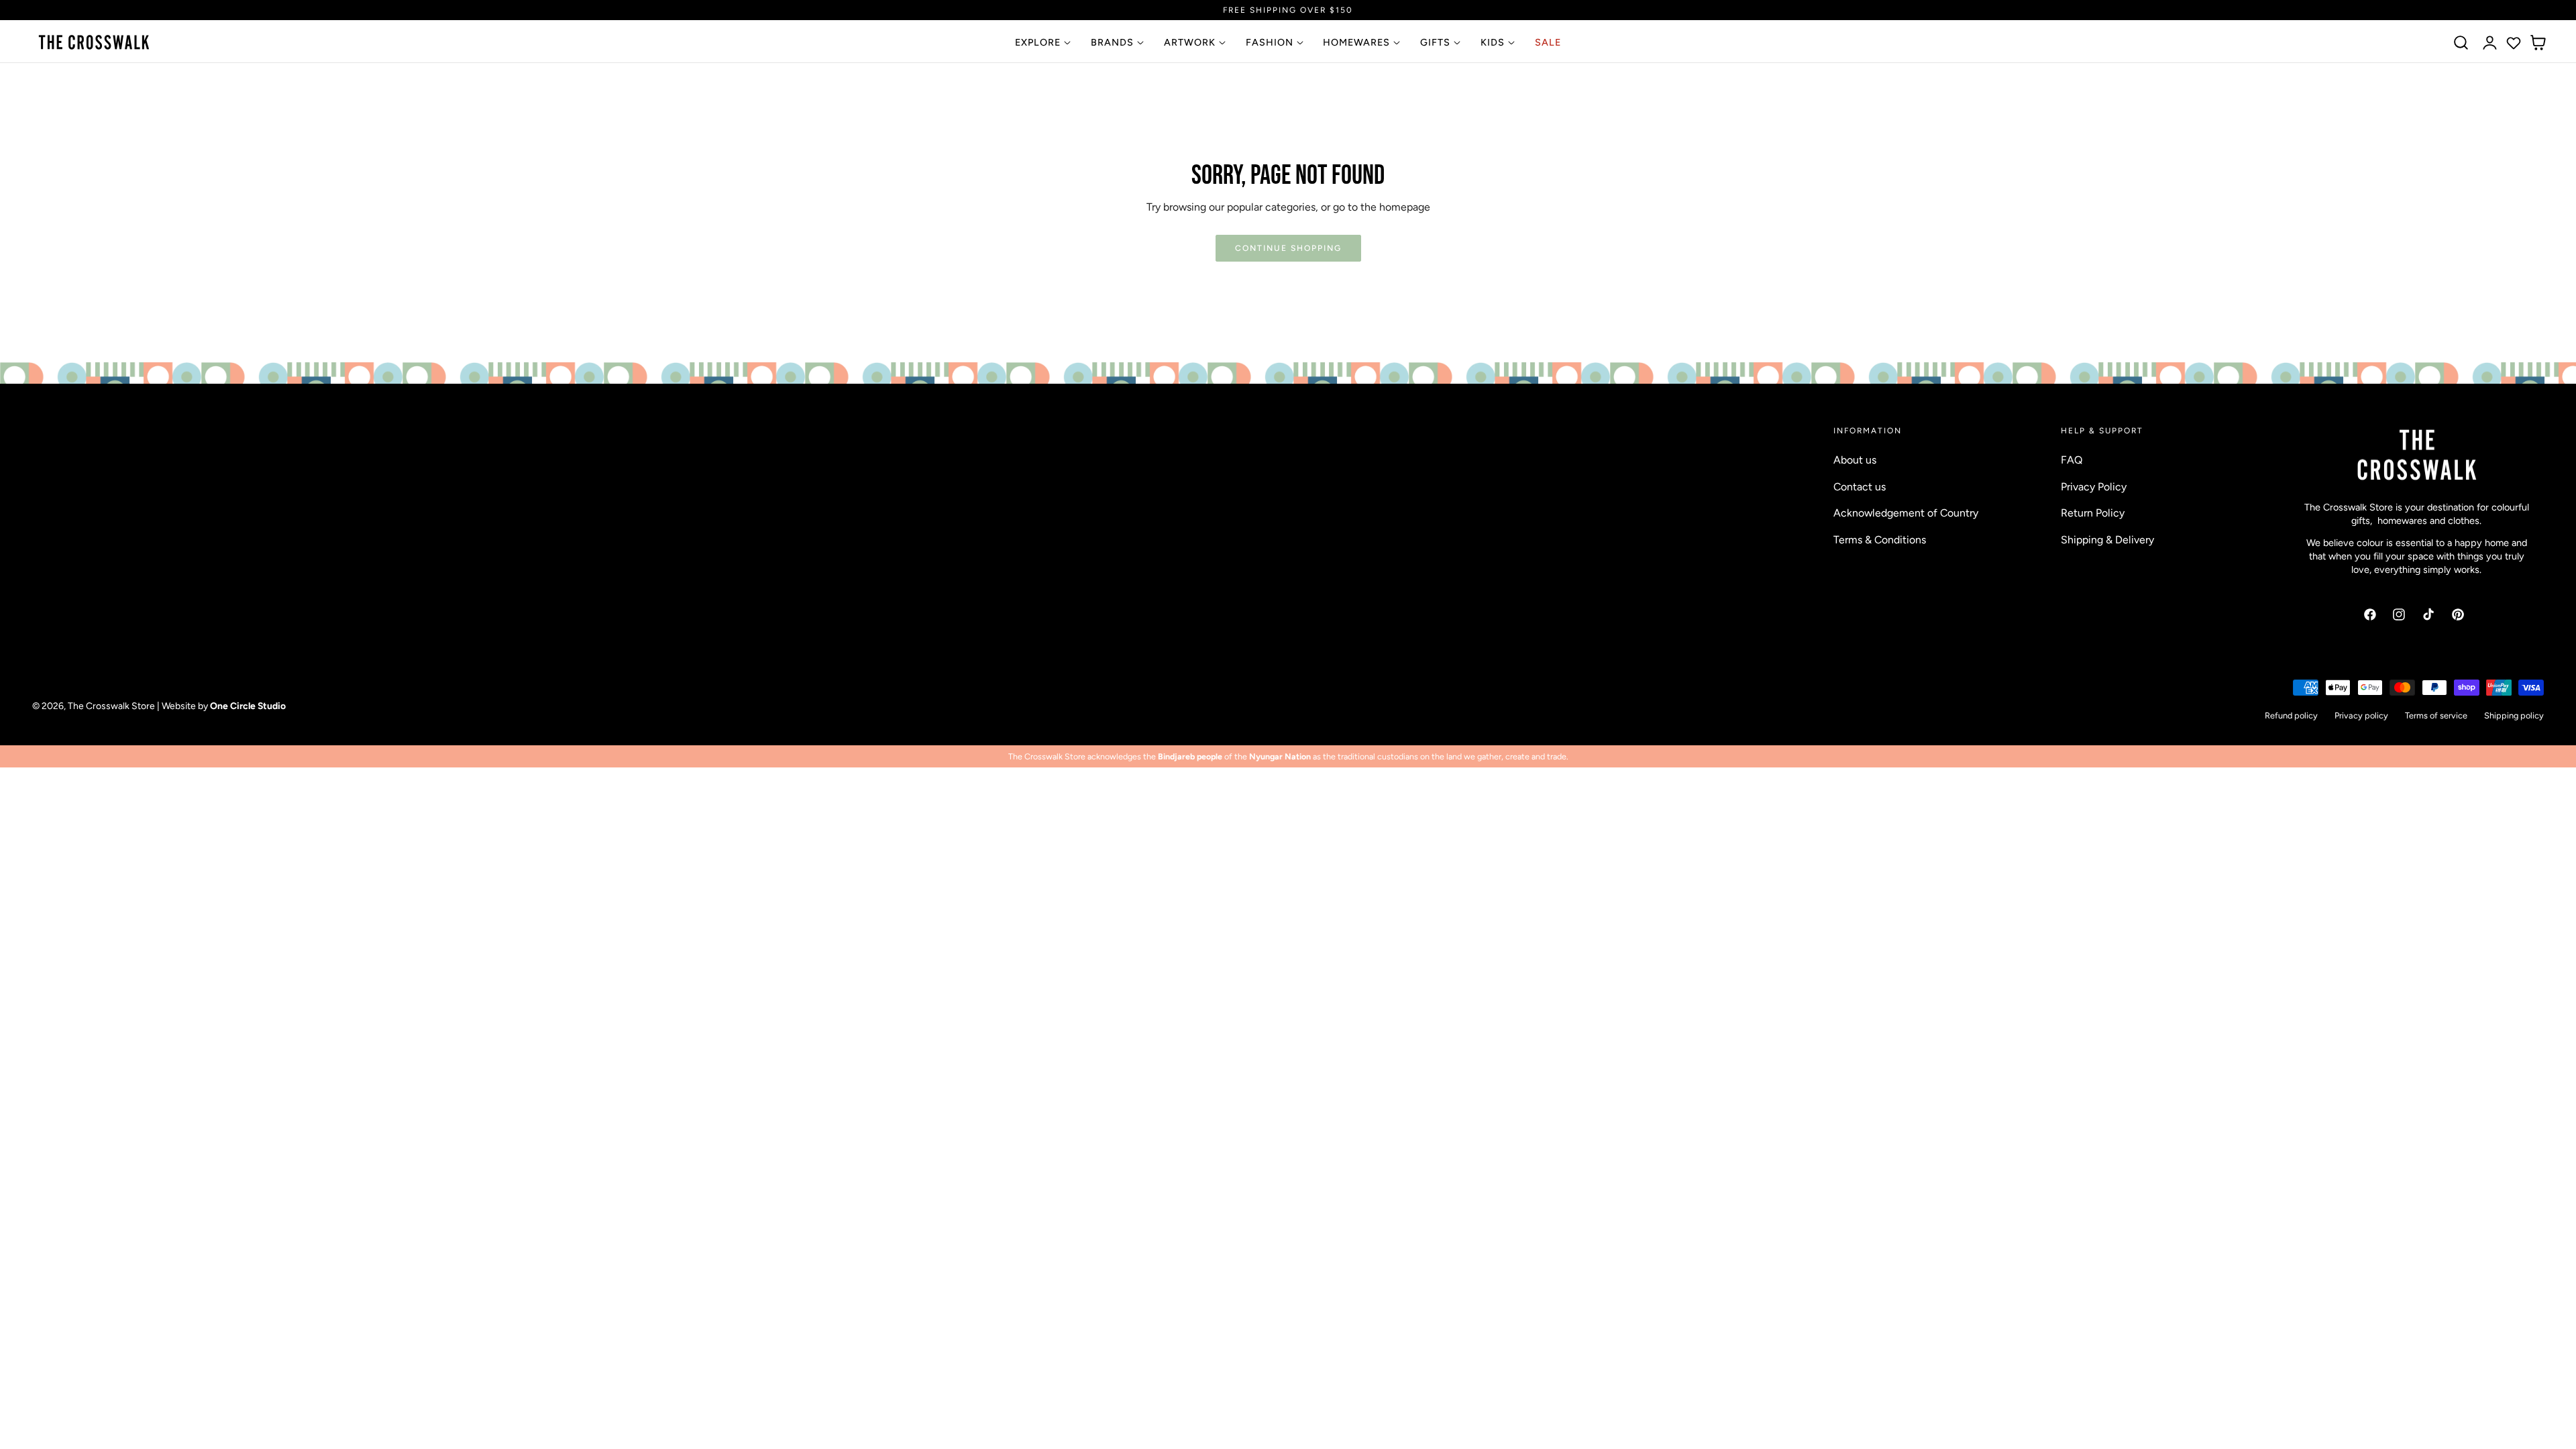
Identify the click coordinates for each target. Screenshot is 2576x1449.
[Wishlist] (2514, 43)
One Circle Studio (248, 706)
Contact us (1860, 486)
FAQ (2072, 460)
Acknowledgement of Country (1906, 513)
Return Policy (2093, 513)
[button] (2461, 43)
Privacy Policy (2094, 486)
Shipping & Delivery (2107, 539)
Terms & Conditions (1880, 539)
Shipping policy (2514, 715)
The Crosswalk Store (111, 706)
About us (1855, 460)
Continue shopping (1288, 248)
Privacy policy (2361, 715)
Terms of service (2436, 715)
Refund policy (2291, 715)
